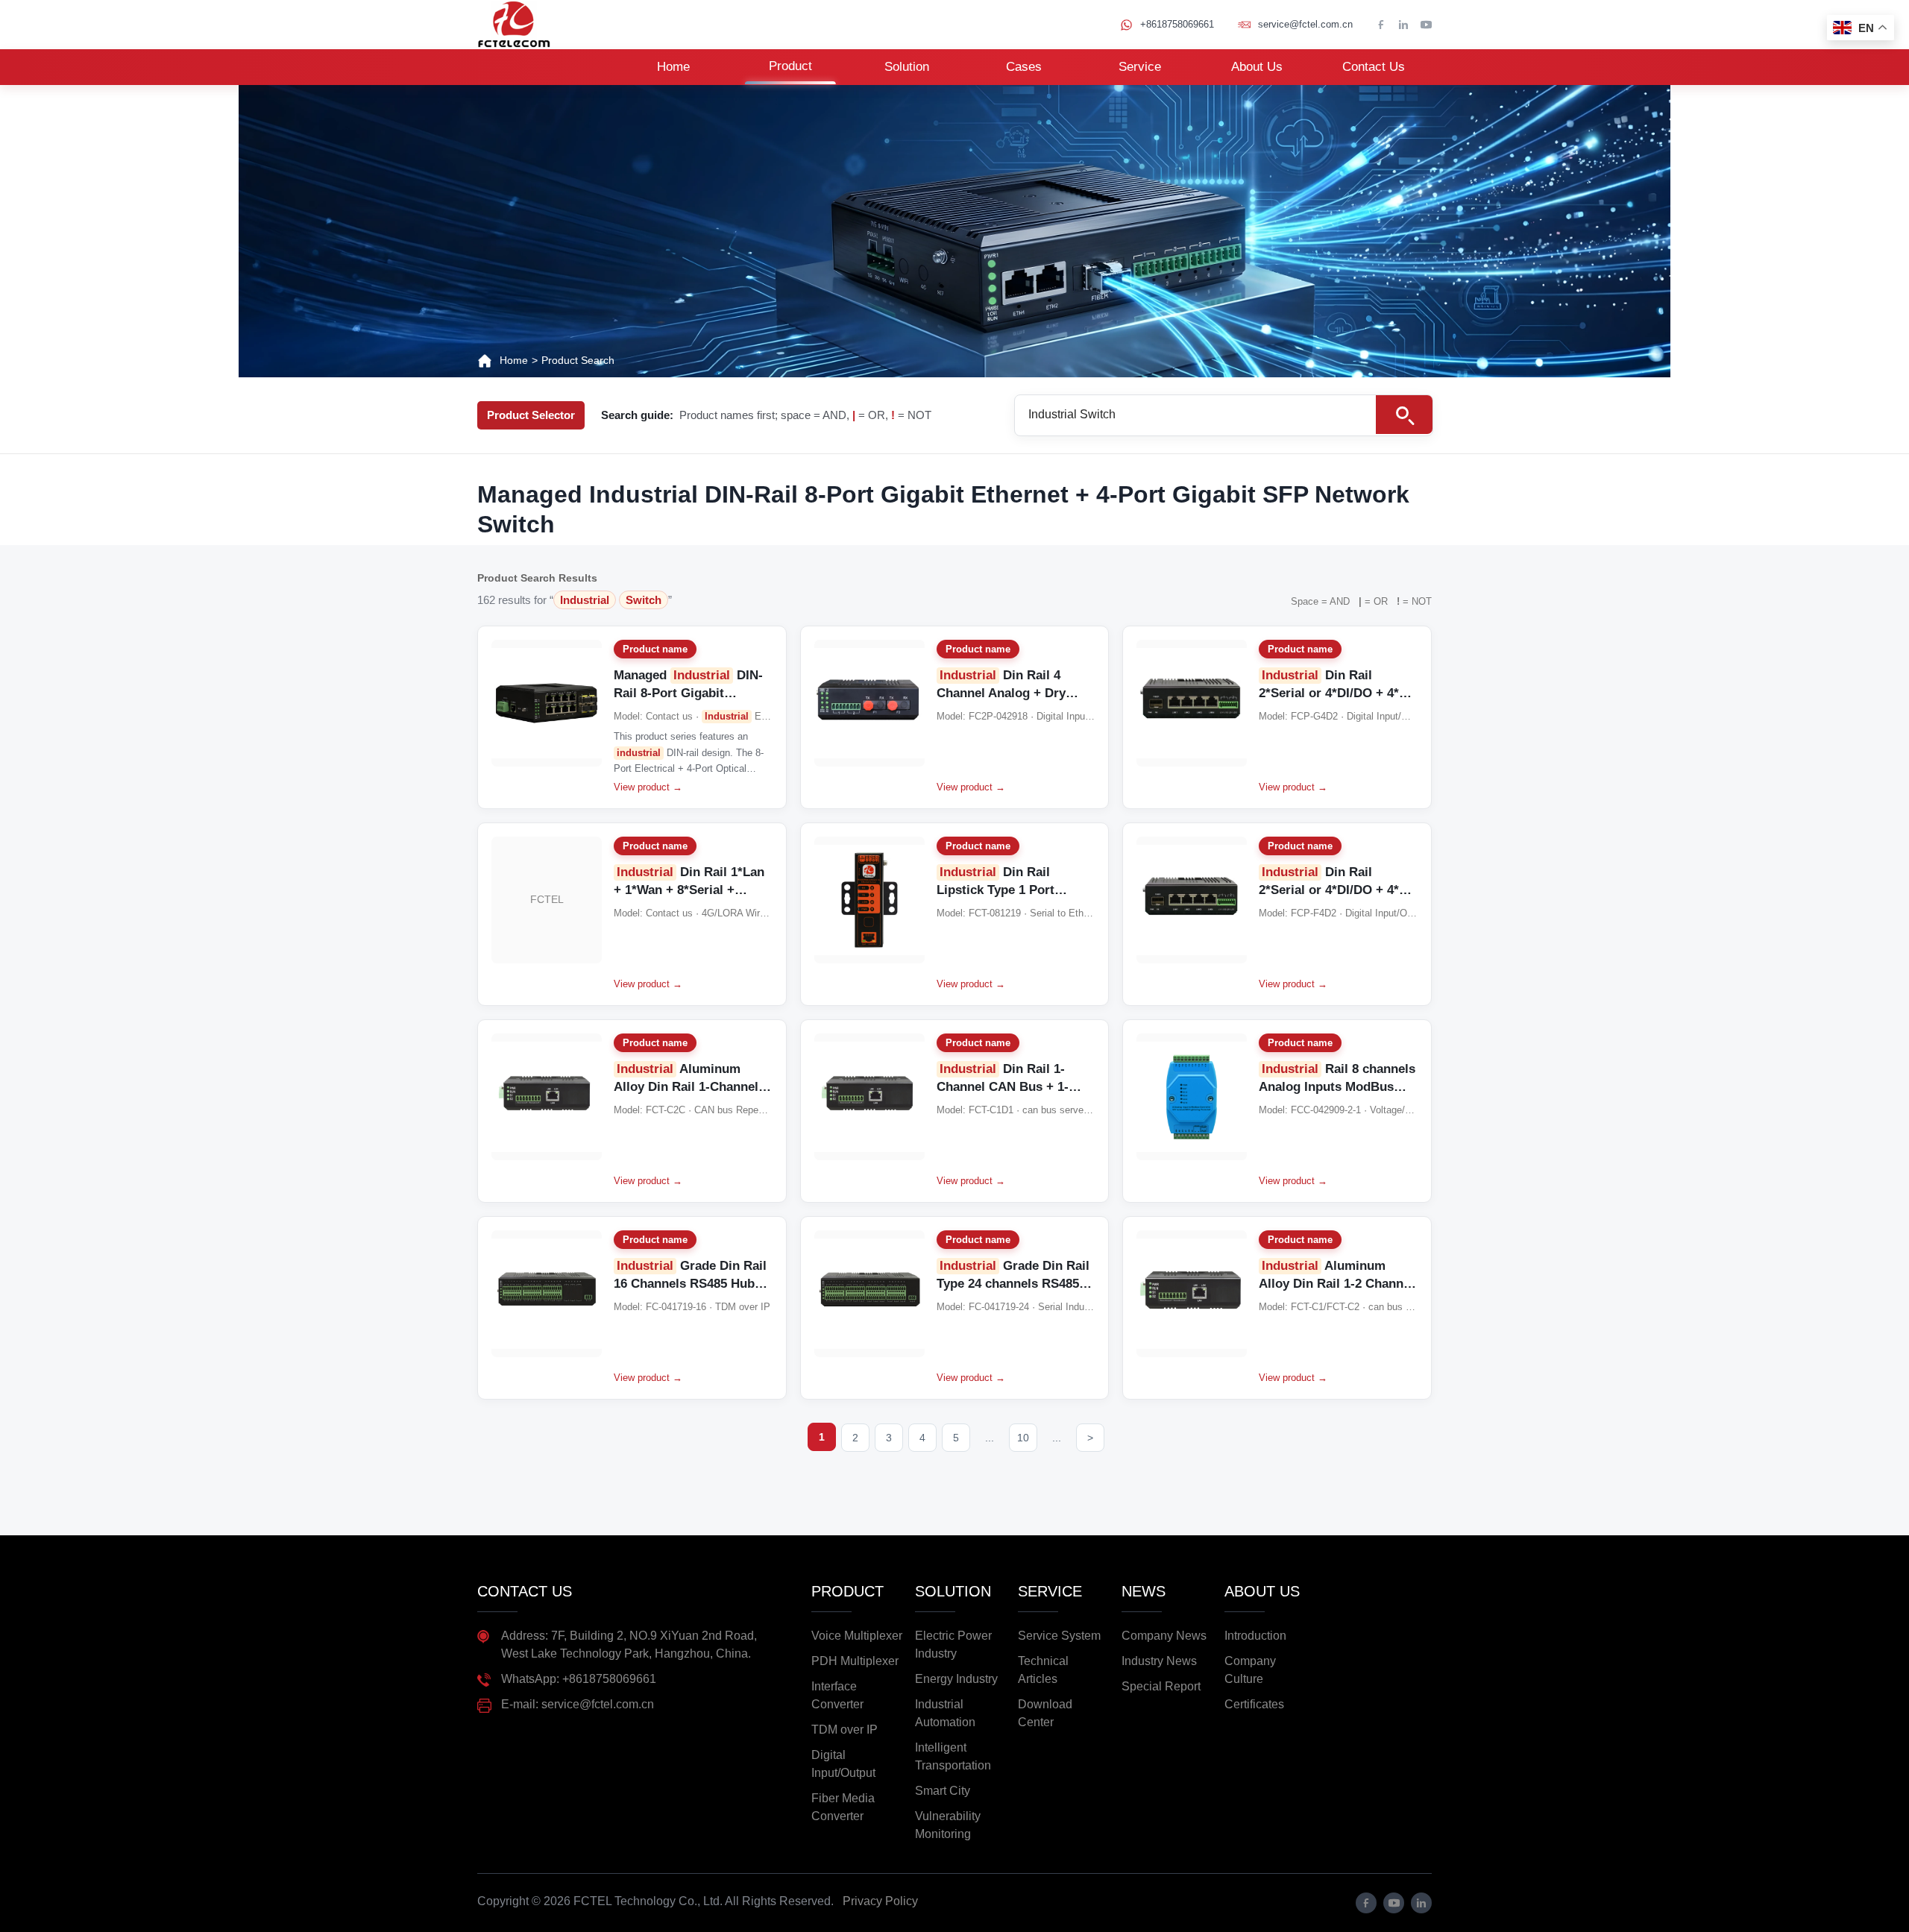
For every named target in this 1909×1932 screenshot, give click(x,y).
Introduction (1255, 1636)
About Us (1257, 67)
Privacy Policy (880, 1901)
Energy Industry (956, 1679)
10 (1023, 1438)
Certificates (1254, 1704)
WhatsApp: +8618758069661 (579, 1679)
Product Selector (531, 415)
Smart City (943, 1791)
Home (673, 67)
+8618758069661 (1177, 24)
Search (1404, 415)
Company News (1164, 1636)
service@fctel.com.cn (1305, 24)
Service (1140, 67)
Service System (1059, 1636)
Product (790, 66)
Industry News (1159, 1661)
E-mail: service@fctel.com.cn (578, 1704)
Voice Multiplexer (857, 1636)
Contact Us (1374, 67)
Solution (907, 67)
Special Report (1161, 1686)
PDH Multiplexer (855, 1661)
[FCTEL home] (514, 25)
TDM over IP (845, 1730)
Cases (1024, 67)
